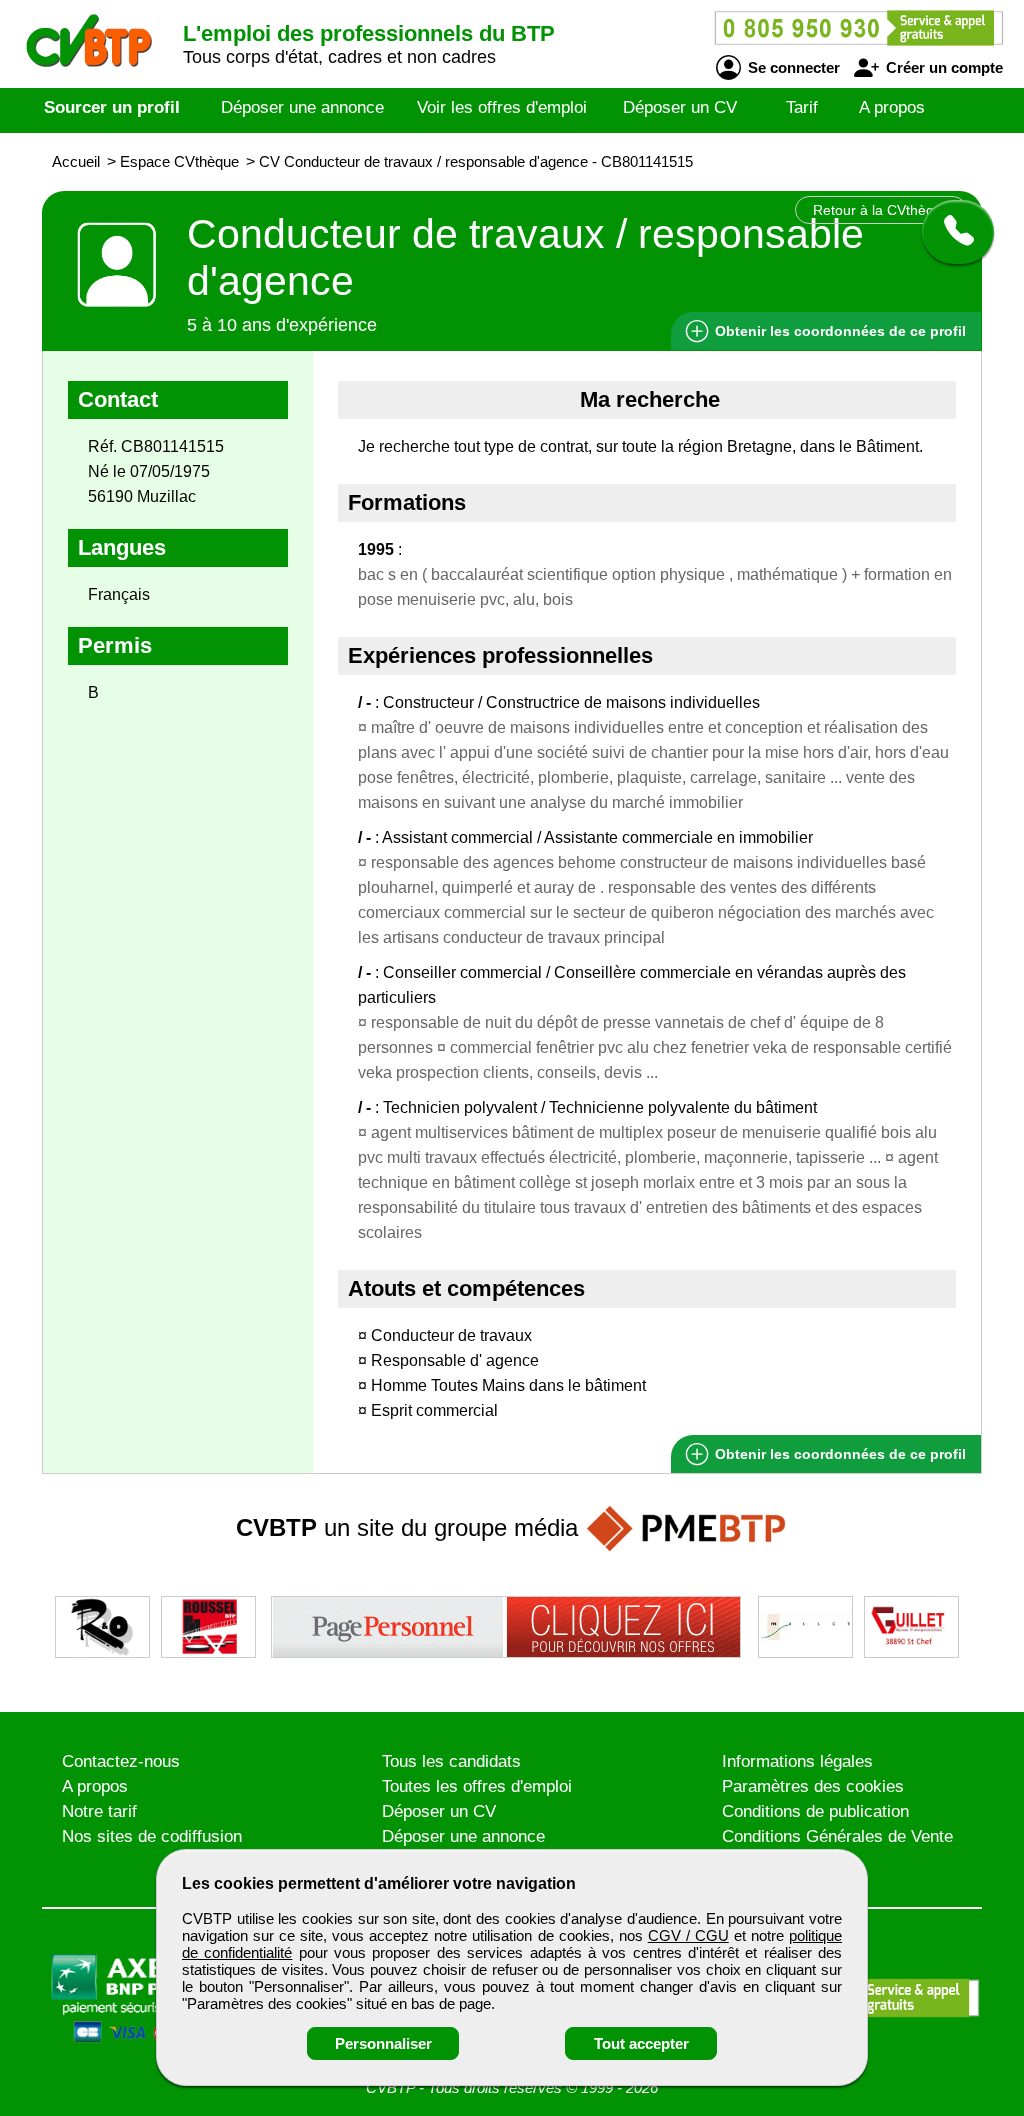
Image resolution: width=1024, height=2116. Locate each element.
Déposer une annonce (302, 107)
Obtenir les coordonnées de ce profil (838, 1454)
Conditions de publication (815, 1811)
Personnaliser (383, 2043)
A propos (892, 107)
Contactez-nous (121, 1761)
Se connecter (792, 67)
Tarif (802, 107)
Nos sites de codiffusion (152, 1836)
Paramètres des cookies (813, 1786)
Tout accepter (641, 2043)
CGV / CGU (688, 1935)
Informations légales (797, 1761)
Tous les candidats (451, 1761)
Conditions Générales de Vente (837, 1836)
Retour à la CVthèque (881, 210)
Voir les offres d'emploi (502, 107)
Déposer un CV (680, 107)
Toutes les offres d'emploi (477, 1786)
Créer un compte (942, 67)
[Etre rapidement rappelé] (950, 232)
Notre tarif (99, 1811)
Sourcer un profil (112, 107)
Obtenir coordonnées (838, 331)
